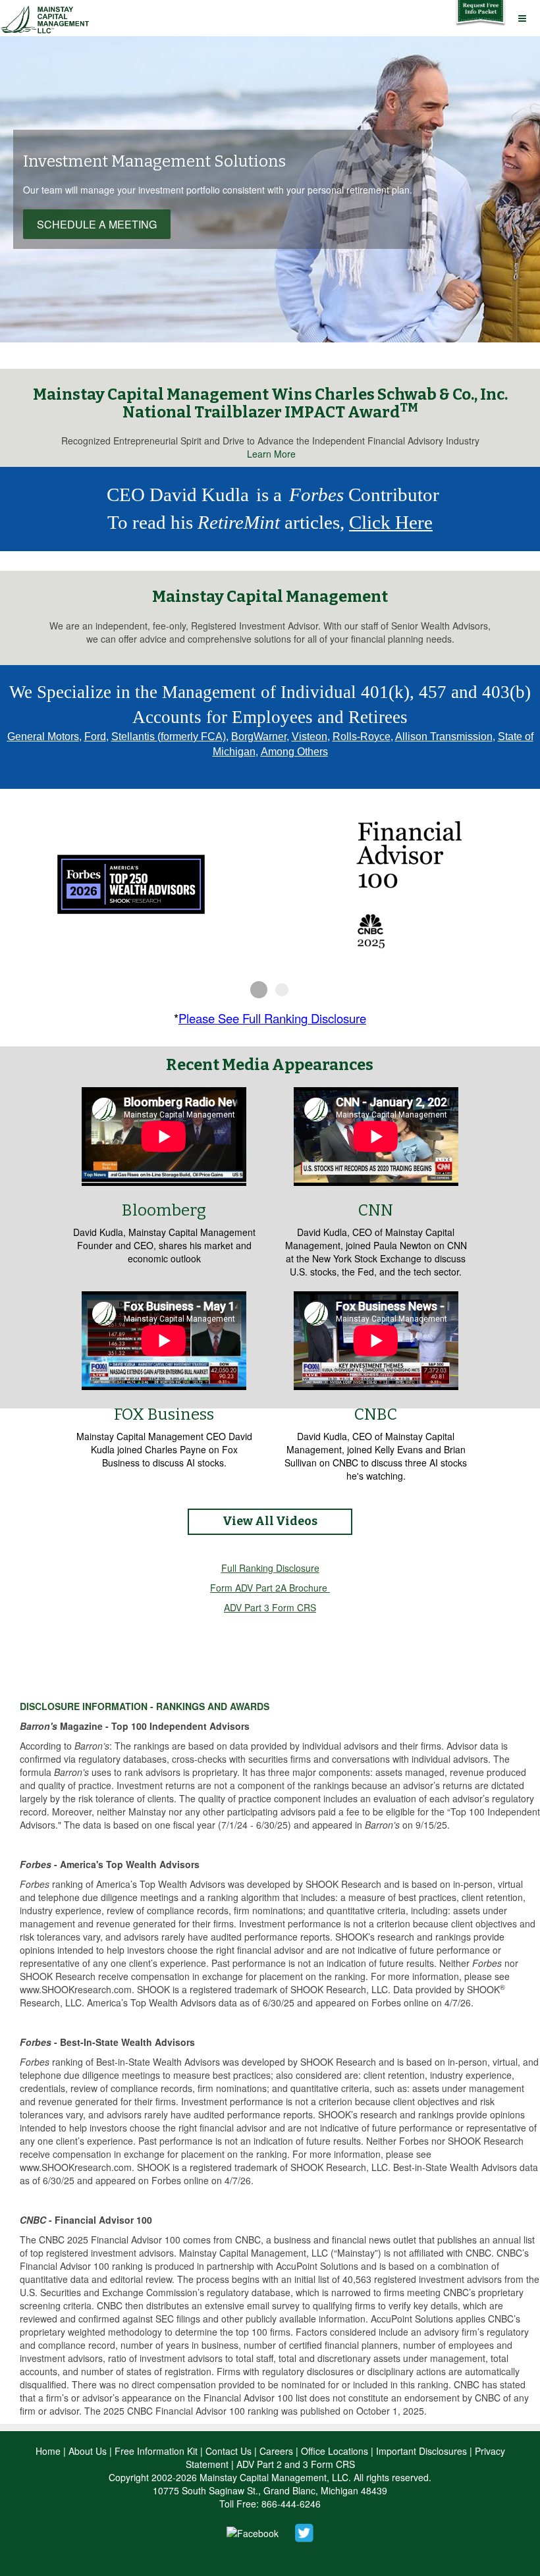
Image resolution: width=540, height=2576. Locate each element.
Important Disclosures (421, 2451)
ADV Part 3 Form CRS (270, 1607)
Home (48, 2451)
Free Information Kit (156, 2451)
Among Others (294, 752)
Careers (276, 2451)
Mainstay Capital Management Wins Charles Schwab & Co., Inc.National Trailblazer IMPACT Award (270, 403)
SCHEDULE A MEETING (97, 224)
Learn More (271, 454)
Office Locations (335, 2451)
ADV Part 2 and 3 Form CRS (296, 2464)
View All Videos (270, 1521)
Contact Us (229, 2451)
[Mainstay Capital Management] (47, 17)
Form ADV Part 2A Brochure (269, 1588)
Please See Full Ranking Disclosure (272, 1018)
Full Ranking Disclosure (270, 1568)
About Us (88, 2451)
